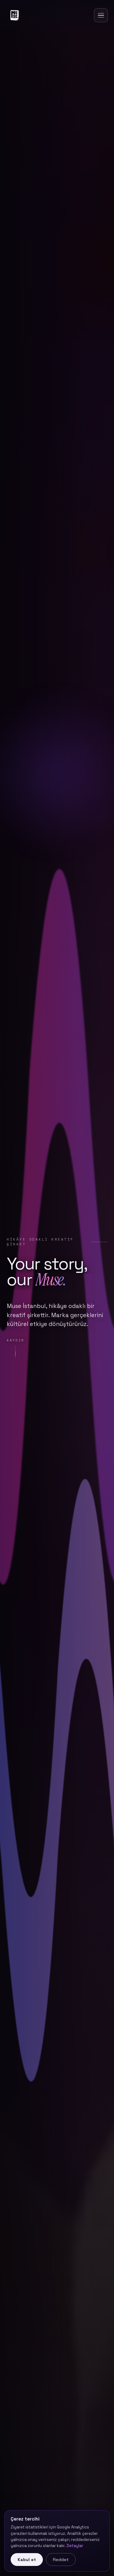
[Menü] (101, 15)
